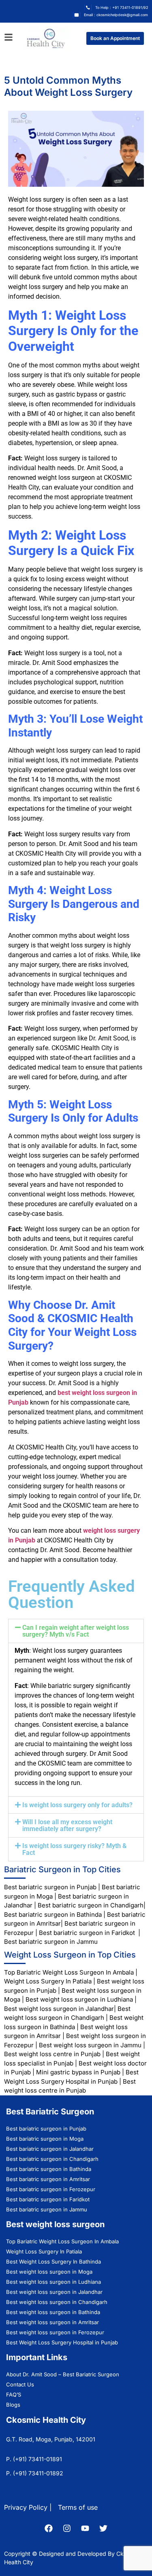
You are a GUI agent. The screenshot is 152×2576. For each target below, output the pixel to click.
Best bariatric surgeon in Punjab (51, 1887)
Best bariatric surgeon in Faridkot (87, 1933)
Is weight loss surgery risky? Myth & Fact (74, 1849)
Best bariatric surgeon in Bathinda (53, 1915)
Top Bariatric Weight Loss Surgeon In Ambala (69, 1972)
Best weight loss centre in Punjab (52, 2054)
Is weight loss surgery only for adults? (77, 1805)
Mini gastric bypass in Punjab (78, 2072)
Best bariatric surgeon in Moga (45, 2139)
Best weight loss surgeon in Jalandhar (59, 2009)
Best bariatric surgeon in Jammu (52, 1942)
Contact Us (20, 2384)
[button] (76, 1631)
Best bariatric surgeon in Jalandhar (50, 2149)
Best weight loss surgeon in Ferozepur (55, 2332)
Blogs (13, 2405)
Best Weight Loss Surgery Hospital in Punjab (62, 2342)
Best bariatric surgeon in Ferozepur (51, 2189)
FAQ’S (14, 2395)
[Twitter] (103, 2528)
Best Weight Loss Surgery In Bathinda (54, 2262)
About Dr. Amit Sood (31, 2374)
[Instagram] (67, 2528)
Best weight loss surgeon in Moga (49, 2272)
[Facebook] (49, 2528)
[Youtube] (85, 2528)
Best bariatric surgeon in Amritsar (48, 2179)
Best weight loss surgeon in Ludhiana (79, 1999)
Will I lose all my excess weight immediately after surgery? (67, 1825)
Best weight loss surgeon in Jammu (90, 2045)
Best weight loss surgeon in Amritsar (52, 2322)
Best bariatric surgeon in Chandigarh (91, 1905)
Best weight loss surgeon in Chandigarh (57, 2302)
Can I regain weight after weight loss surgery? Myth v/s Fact (76, 1631)
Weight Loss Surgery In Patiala (48, 1981)
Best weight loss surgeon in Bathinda (53, 2312)
